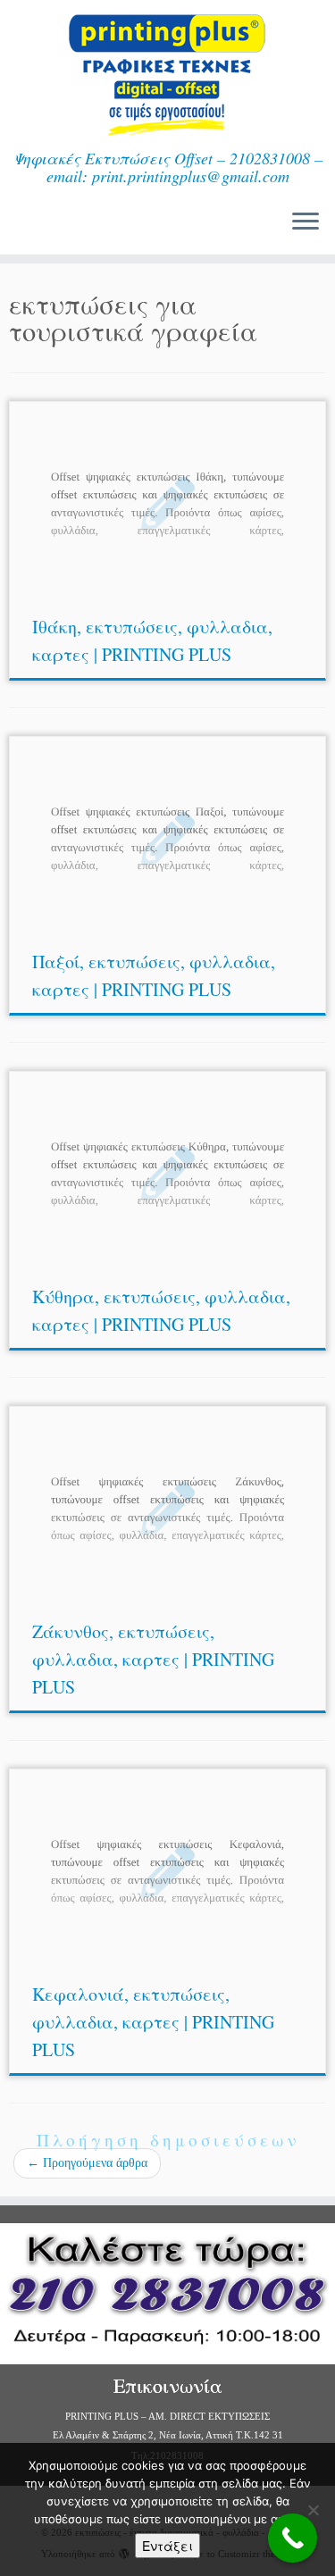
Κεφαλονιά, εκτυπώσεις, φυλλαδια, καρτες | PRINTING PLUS (153, 2022)
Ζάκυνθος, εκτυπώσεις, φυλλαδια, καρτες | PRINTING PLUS (153, 1659)
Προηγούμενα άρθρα (87, 2163)
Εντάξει (167, 2546)
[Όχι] (313, 2510)
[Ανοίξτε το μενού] (306, 222)
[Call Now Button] (293, 2538)
